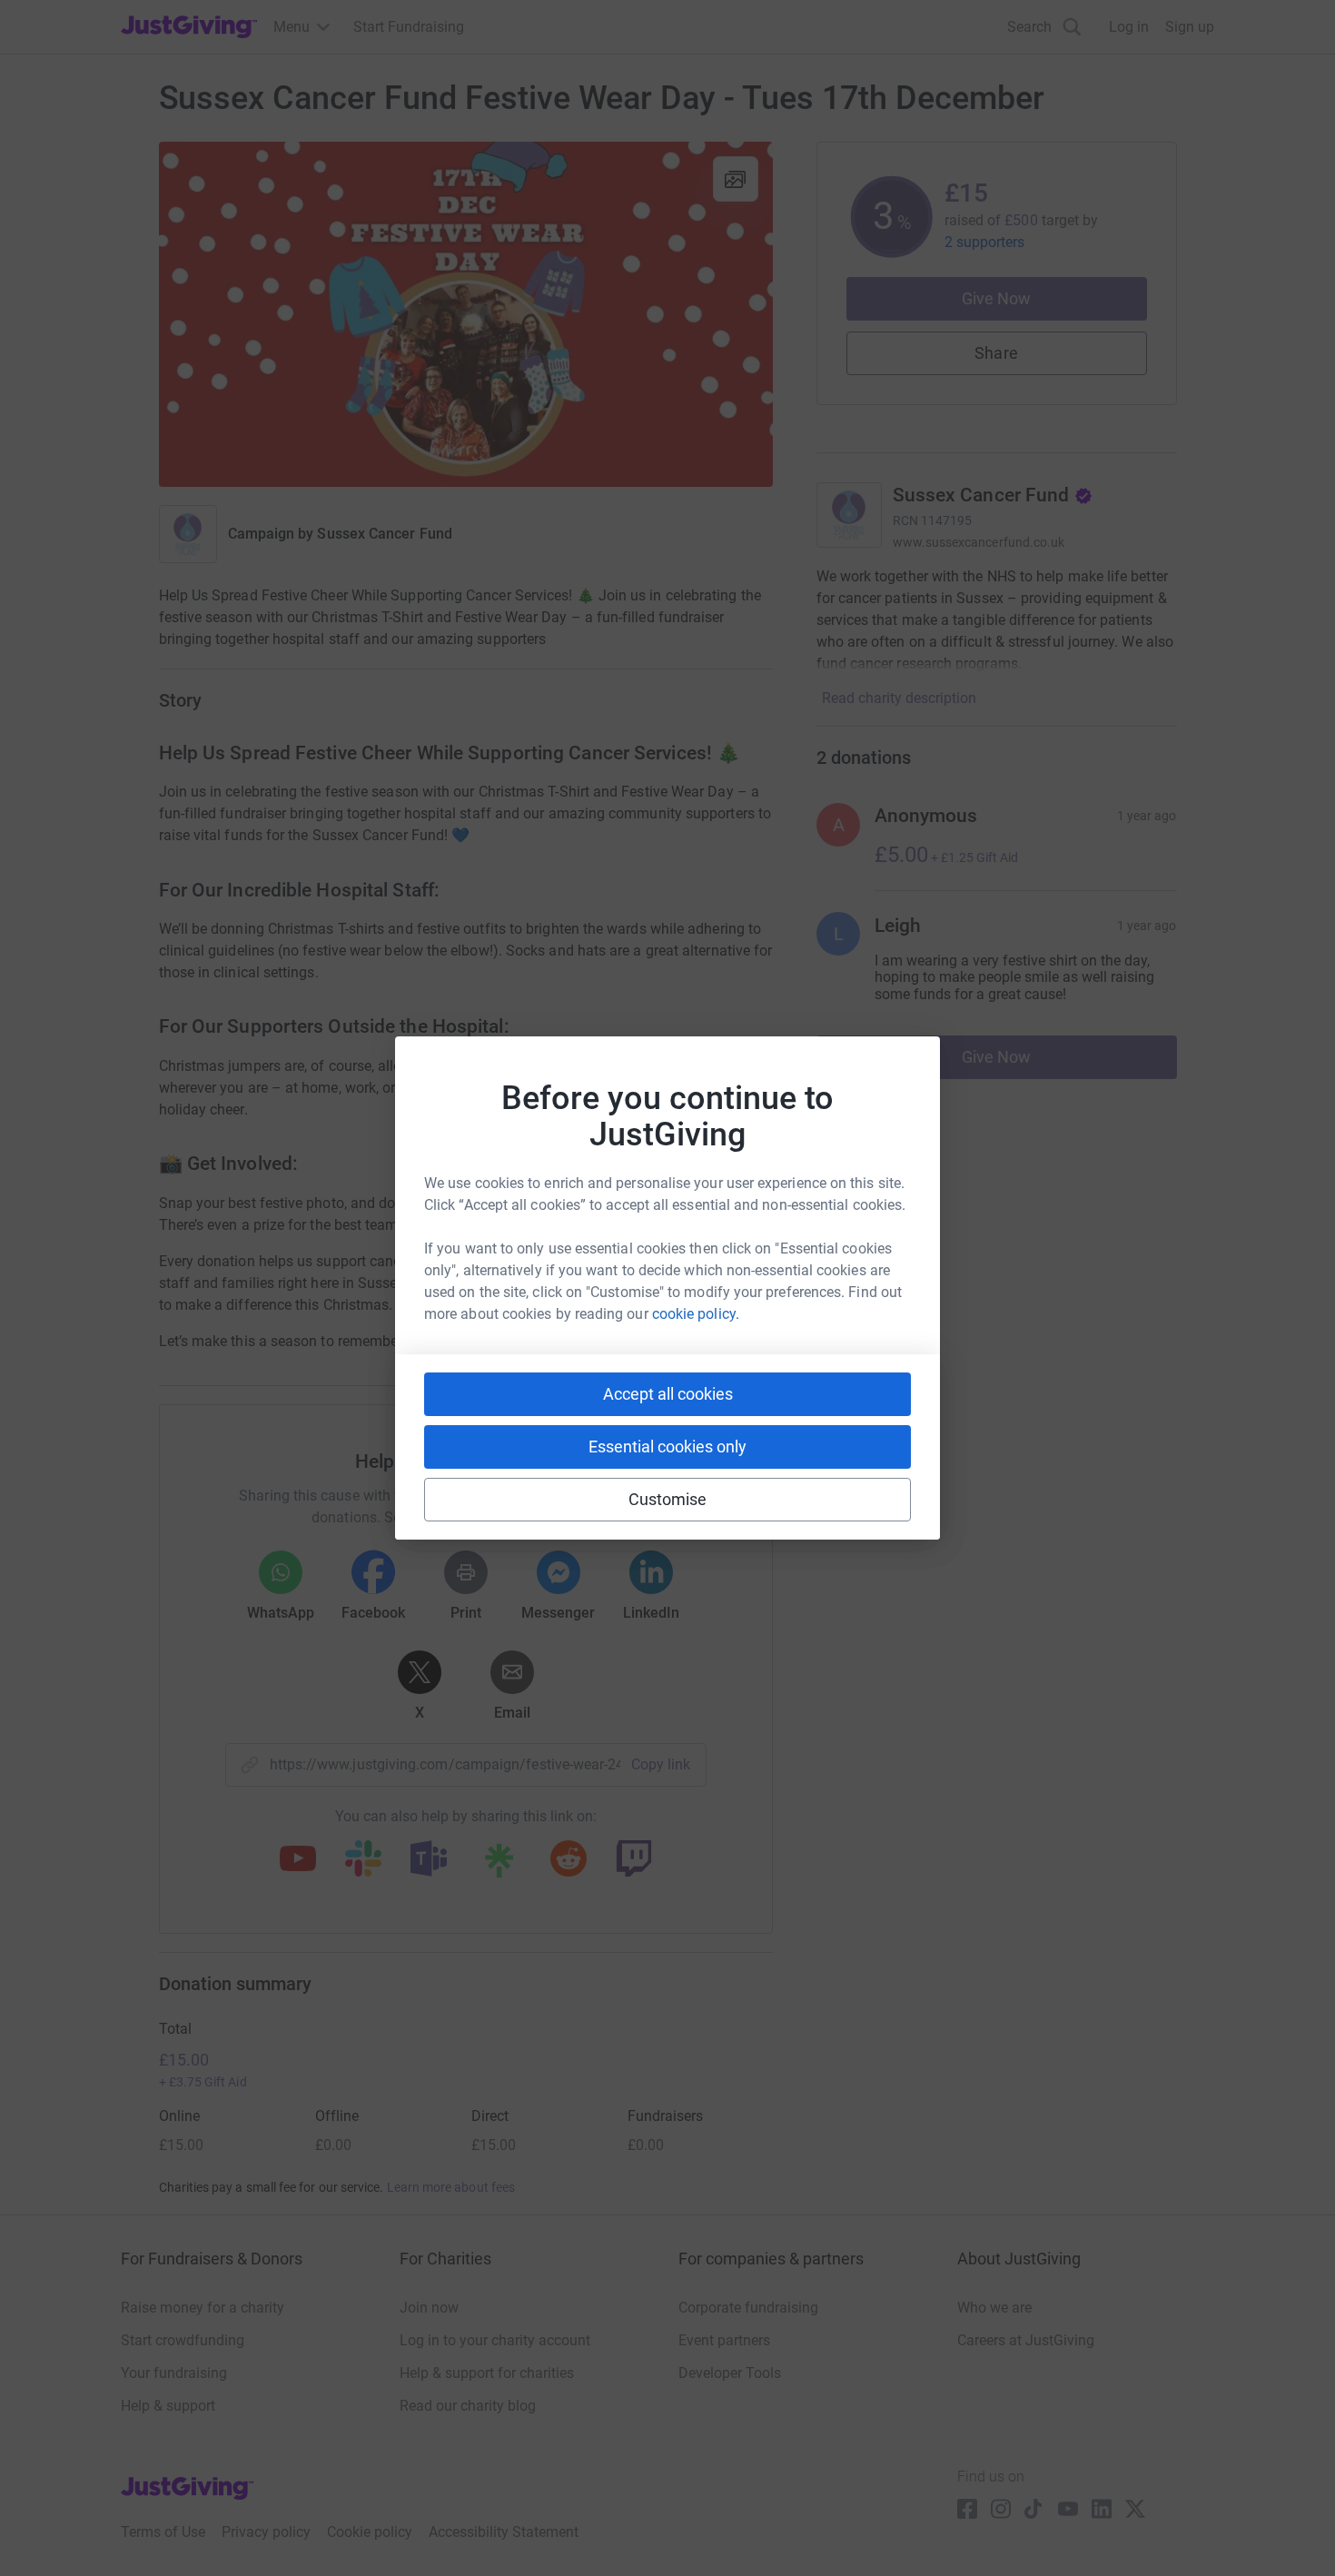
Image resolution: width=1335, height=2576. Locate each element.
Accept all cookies (668, 1394)
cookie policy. (696, 1314)
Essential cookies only (667, 1447)
